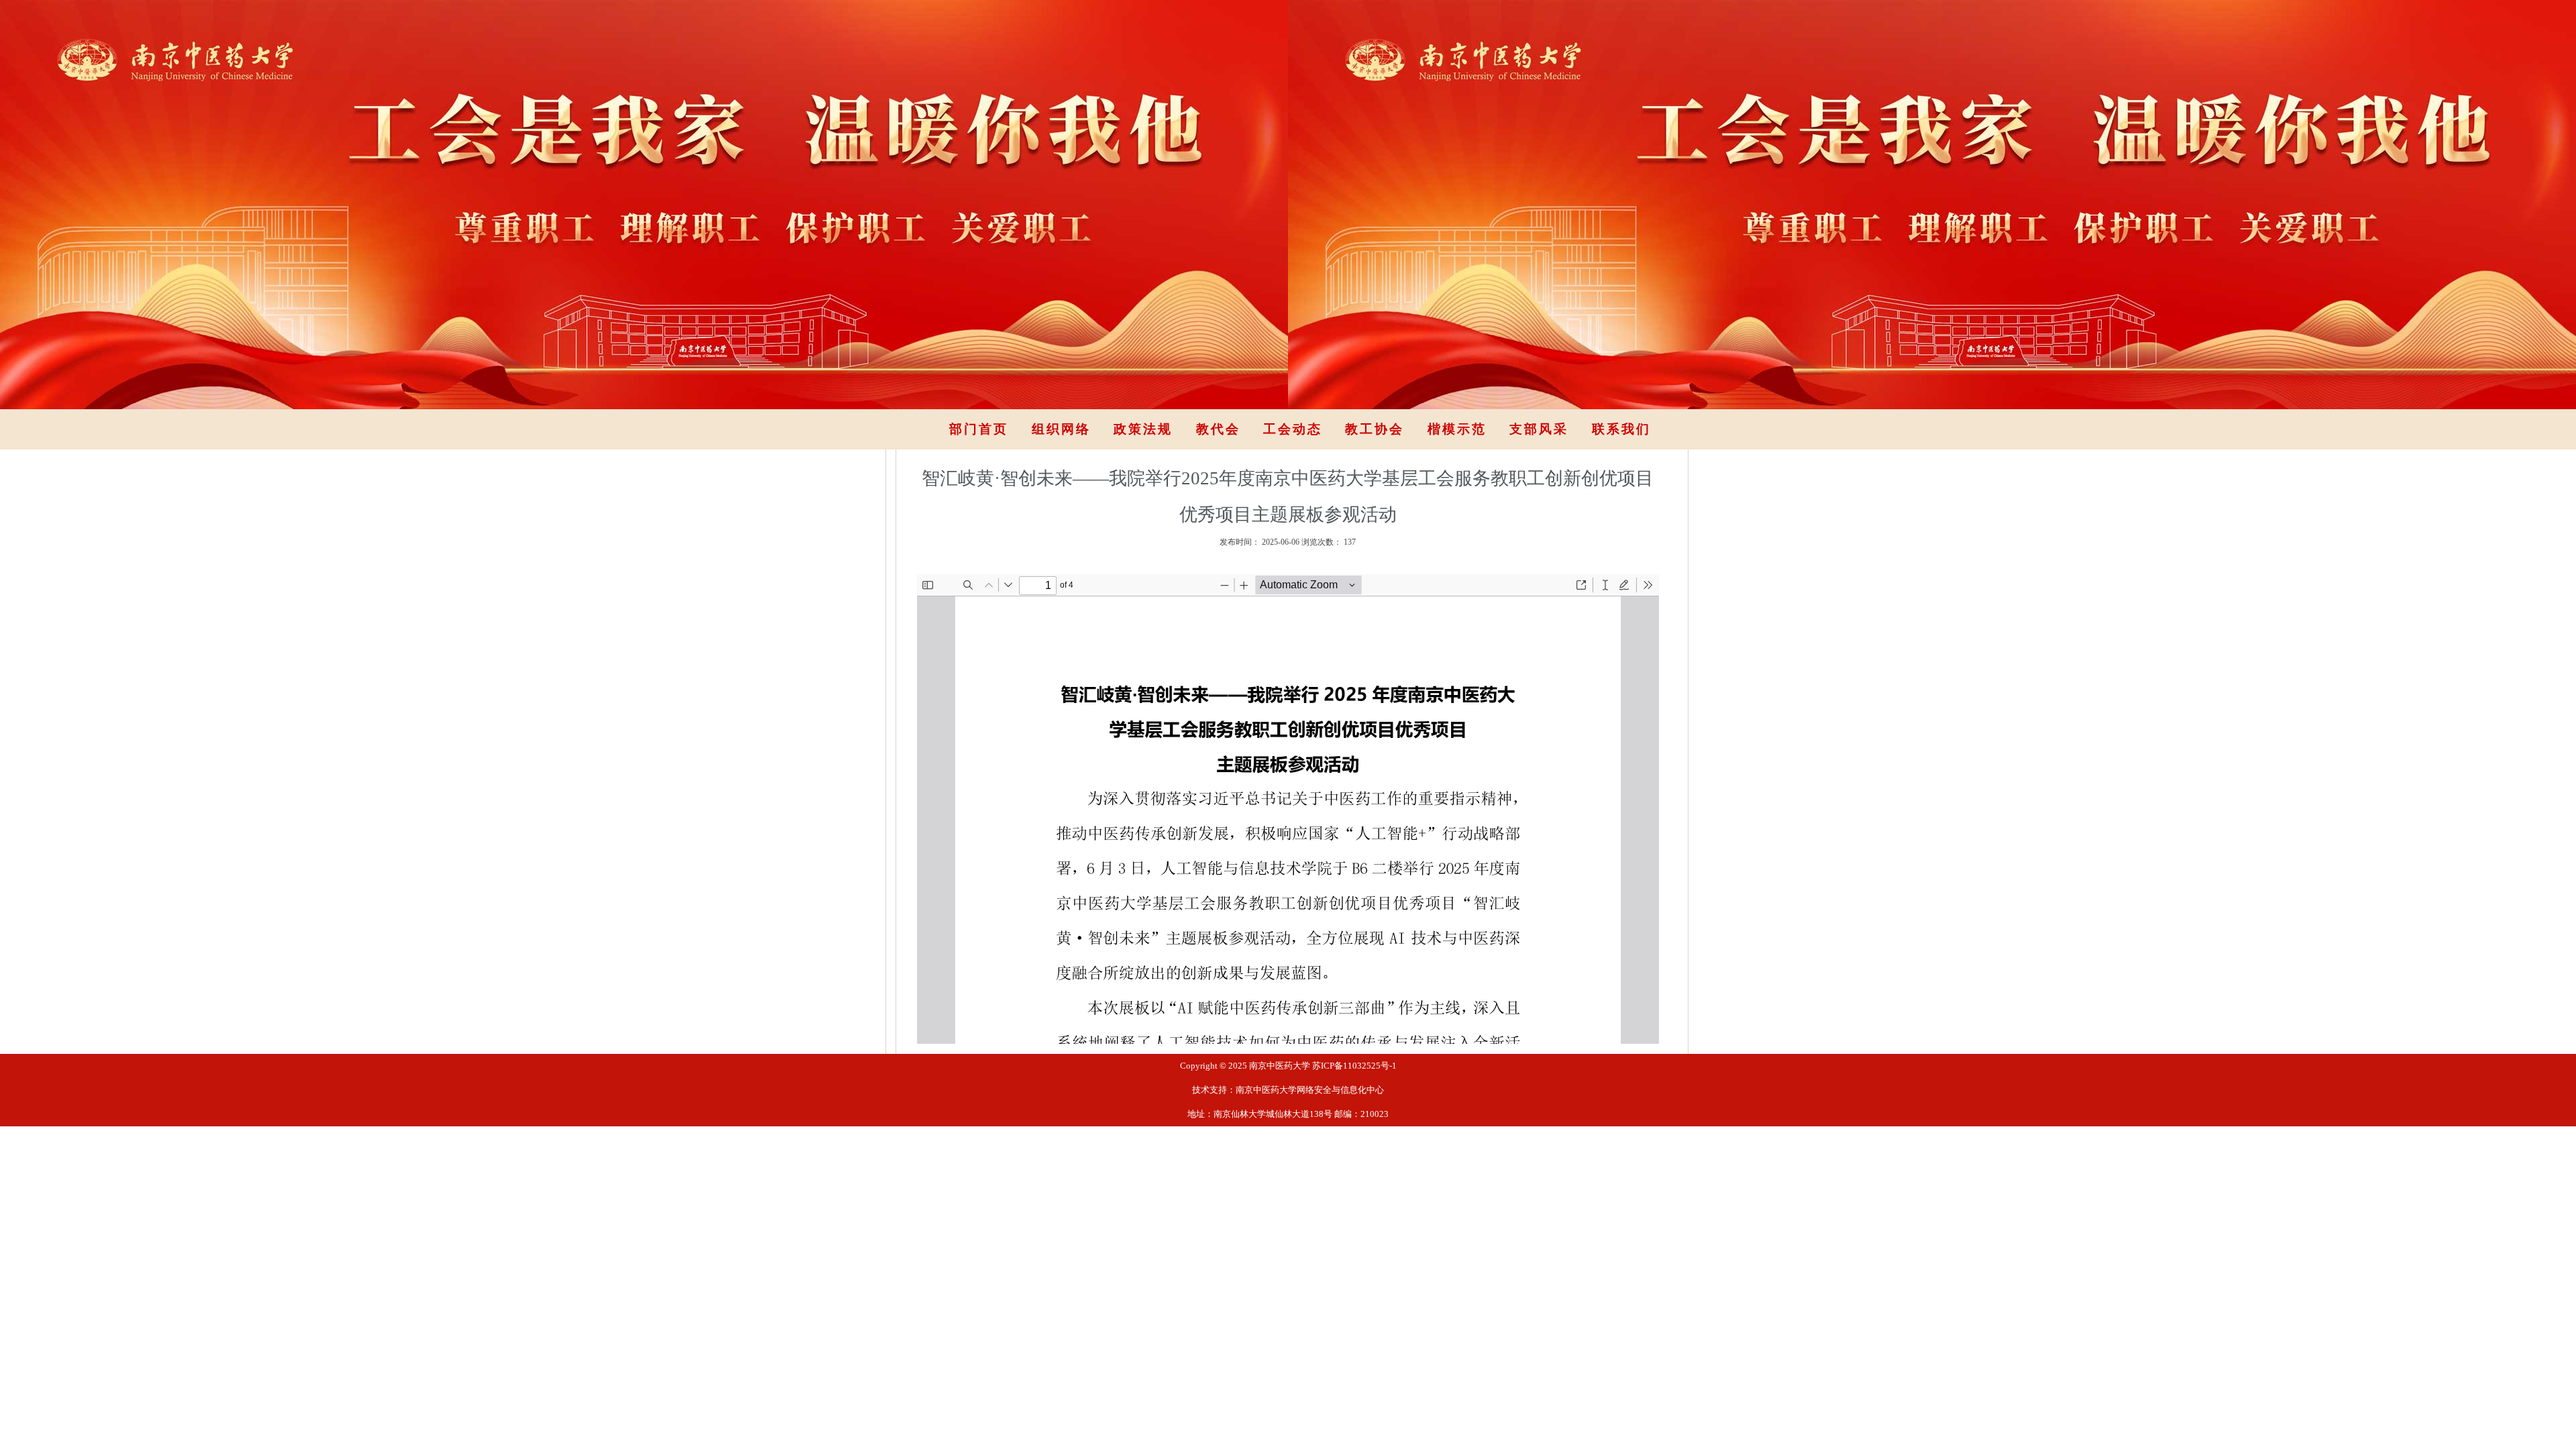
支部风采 (1539, 429)
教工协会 (1375, 429)
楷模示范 (1457, 429)
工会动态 (1293, 429)
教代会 (1218, 429)
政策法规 (1143, 429)
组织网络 (1061, 429)
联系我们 (1621, 429)
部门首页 (979, 429)
